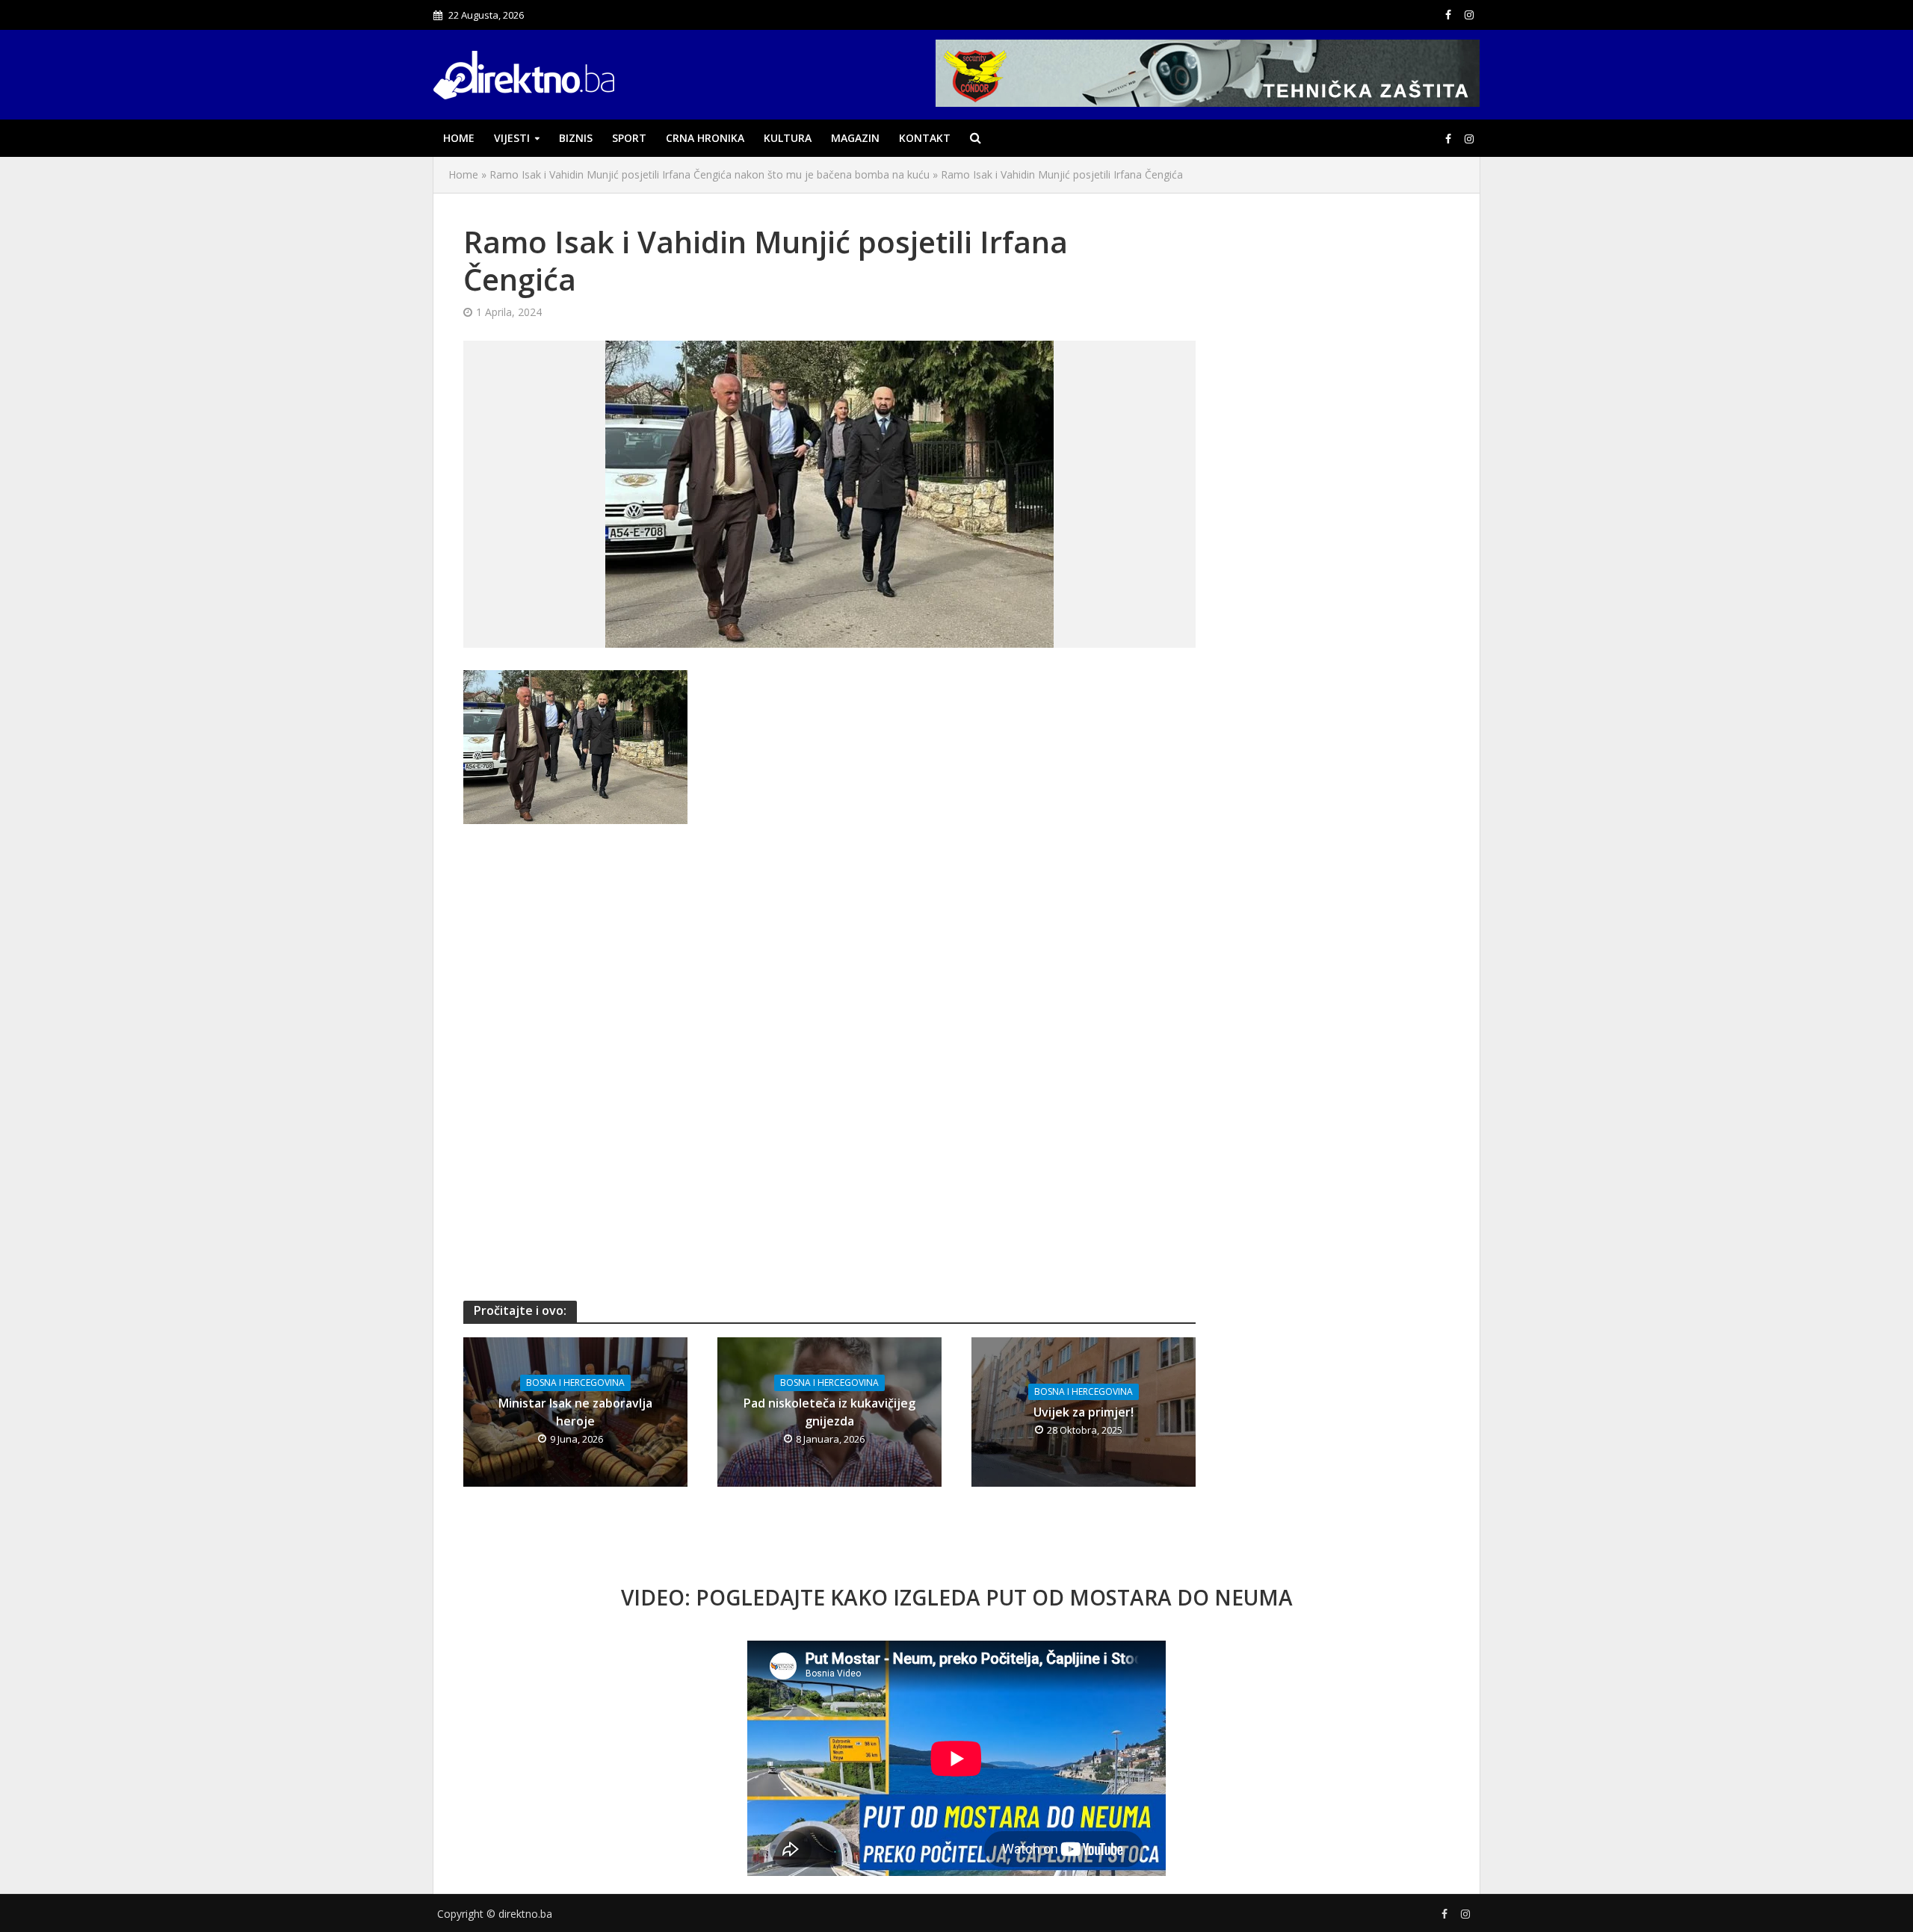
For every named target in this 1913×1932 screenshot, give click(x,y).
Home (459, 138)
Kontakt (925, 138)
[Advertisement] (829, 951)
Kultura (788, 138)
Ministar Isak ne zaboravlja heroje (575, 1412)
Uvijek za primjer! (1084, 1412)
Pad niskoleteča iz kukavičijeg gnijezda (829, 1412)
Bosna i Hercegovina (575, 1383)
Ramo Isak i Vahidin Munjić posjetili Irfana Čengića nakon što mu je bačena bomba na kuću (710, 174)
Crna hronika (705, 138)
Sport (629, 138)
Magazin (855, 138)
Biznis (576, 138)
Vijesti (512, 138)
